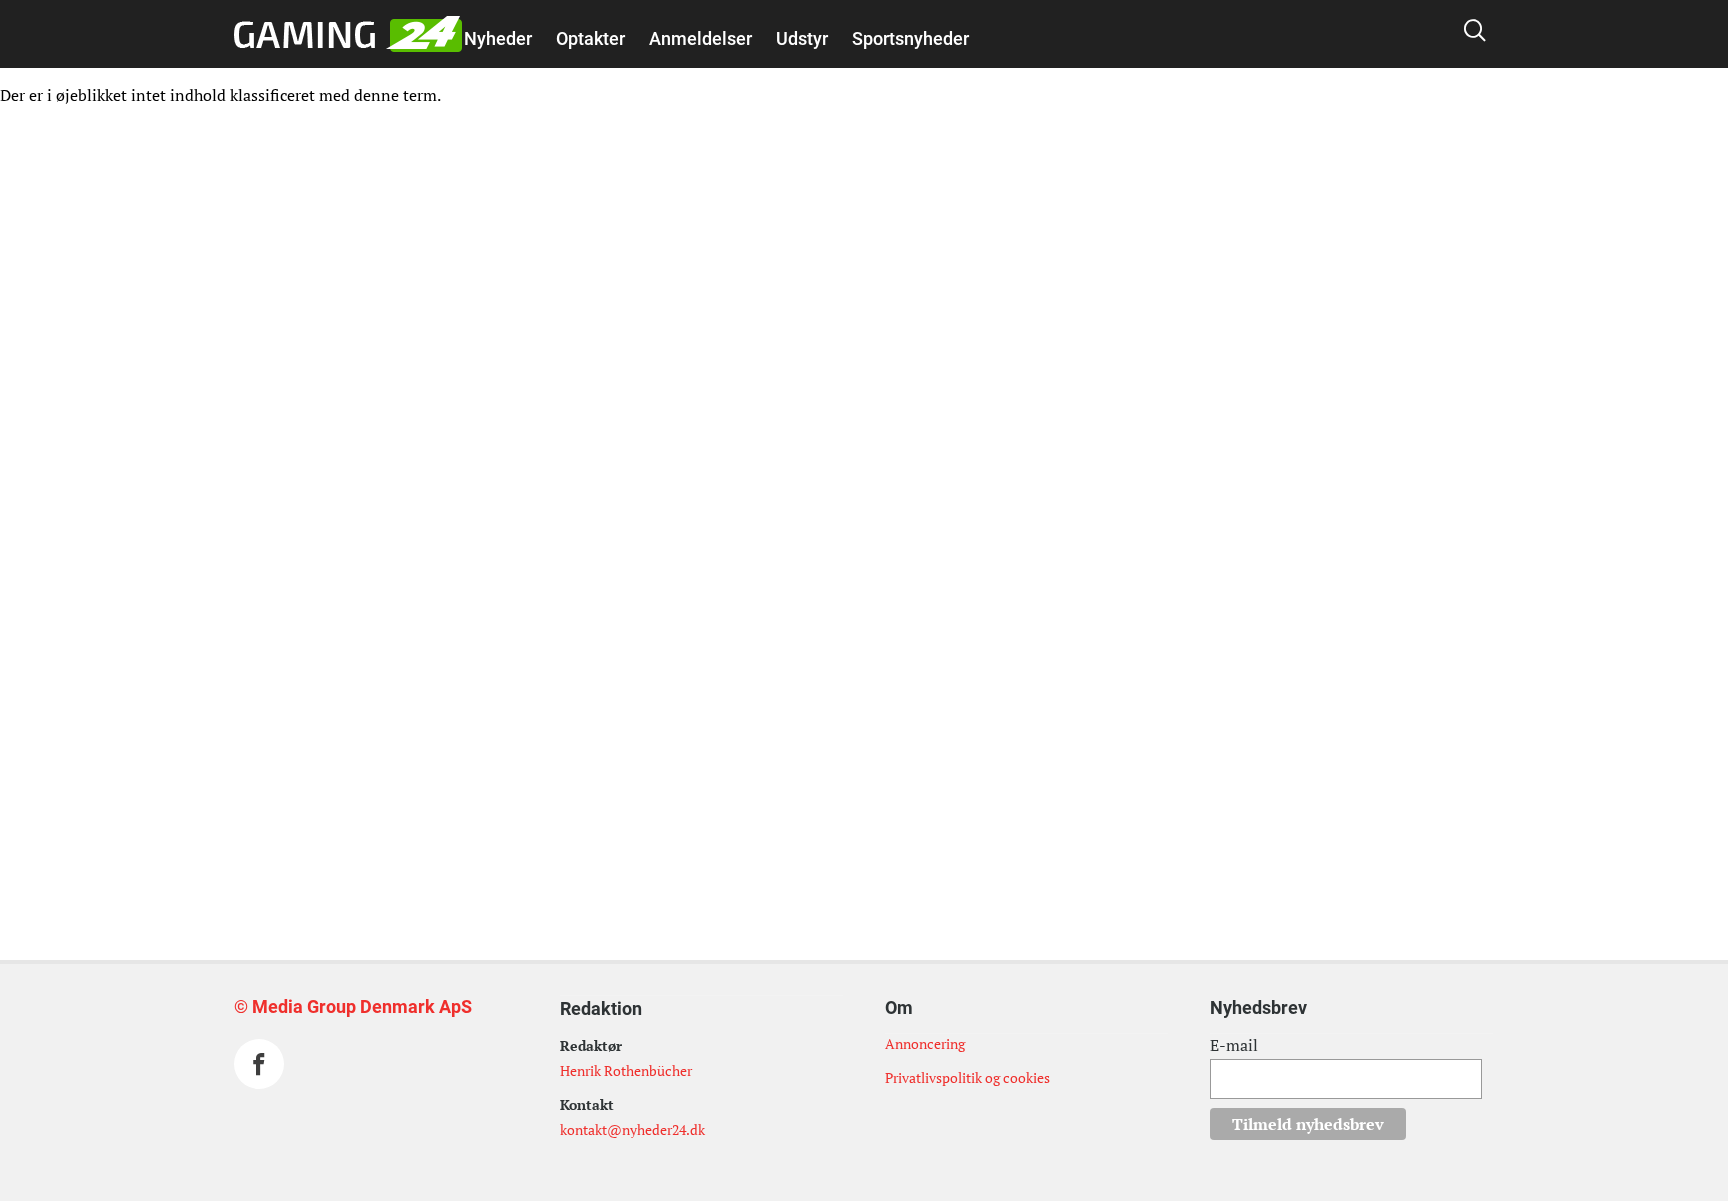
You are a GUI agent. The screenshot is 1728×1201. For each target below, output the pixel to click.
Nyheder (498, 38)
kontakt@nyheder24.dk (632, 1129)
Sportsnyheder (910, 38)
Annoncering (925, 1043)
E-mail (1234, 1045)
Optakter (590, 38)
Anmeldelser (700, 38)
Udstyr (802, 38)
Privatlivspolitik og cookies (967, 1077)
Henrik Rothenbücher (626, 1070)
